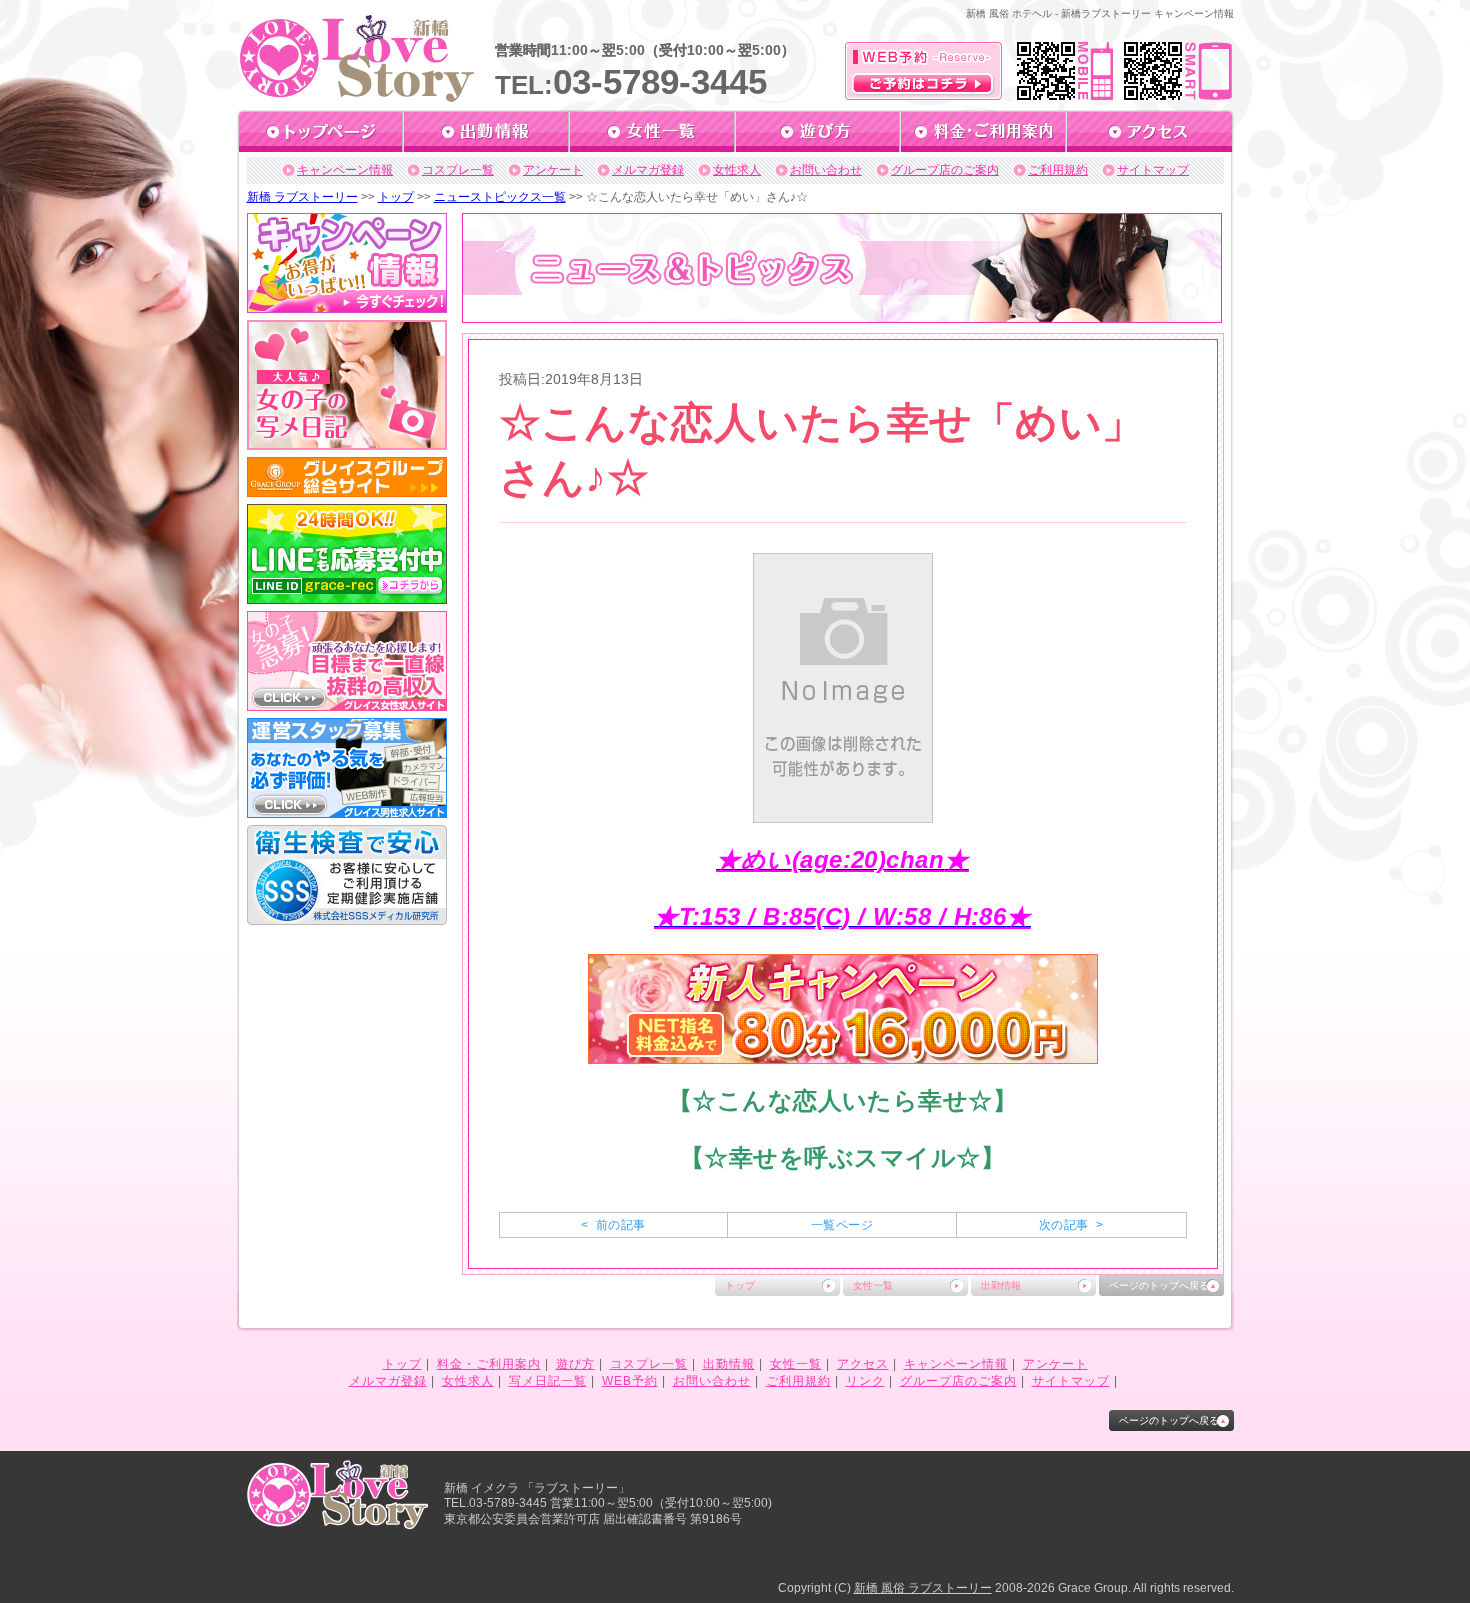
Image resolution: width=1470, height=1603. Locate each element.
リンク (865, 1381)
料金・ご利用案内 (489, 1364)
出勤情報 (1001, 1285)
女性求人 (737, 170)
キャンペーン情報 (345, 170)
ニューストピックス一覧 (500, 197)
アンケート (553, 170)
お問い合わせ (826, 170)
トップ (396, 197)
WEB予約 (630, 1381)
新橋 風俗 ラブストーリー (923, 1588)
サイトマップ (1153, 170)
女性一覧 (873, 1285)
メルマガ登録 (648, 170)
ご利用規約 (1058, 170)
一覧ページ (842, 1225)
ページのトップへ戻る (1159, 1285)
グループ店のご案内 (945, 170)
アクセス (863, 1364)
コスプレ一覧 (458, 170)
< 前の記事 (613, 1225)
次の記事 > (1071, 1225)
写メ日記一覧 (548, 1381)
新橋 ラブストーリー (302, 197)
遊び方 (575, 1364)
